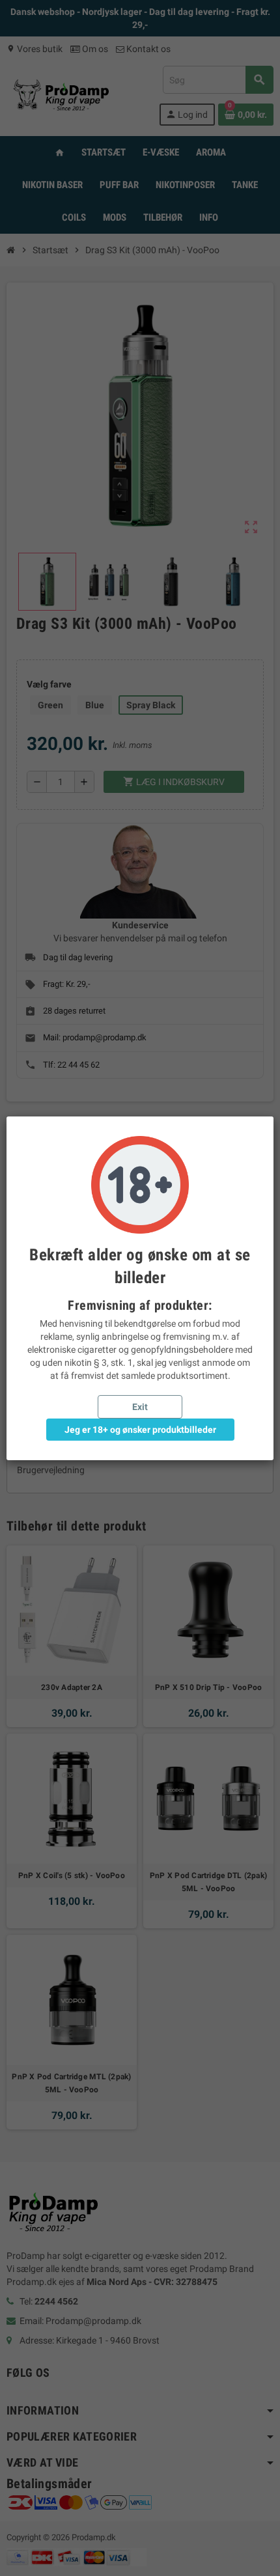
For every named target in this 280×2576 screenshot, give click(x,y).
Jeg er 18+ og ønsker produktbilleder (140, 1430)
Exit (140, 1407)
